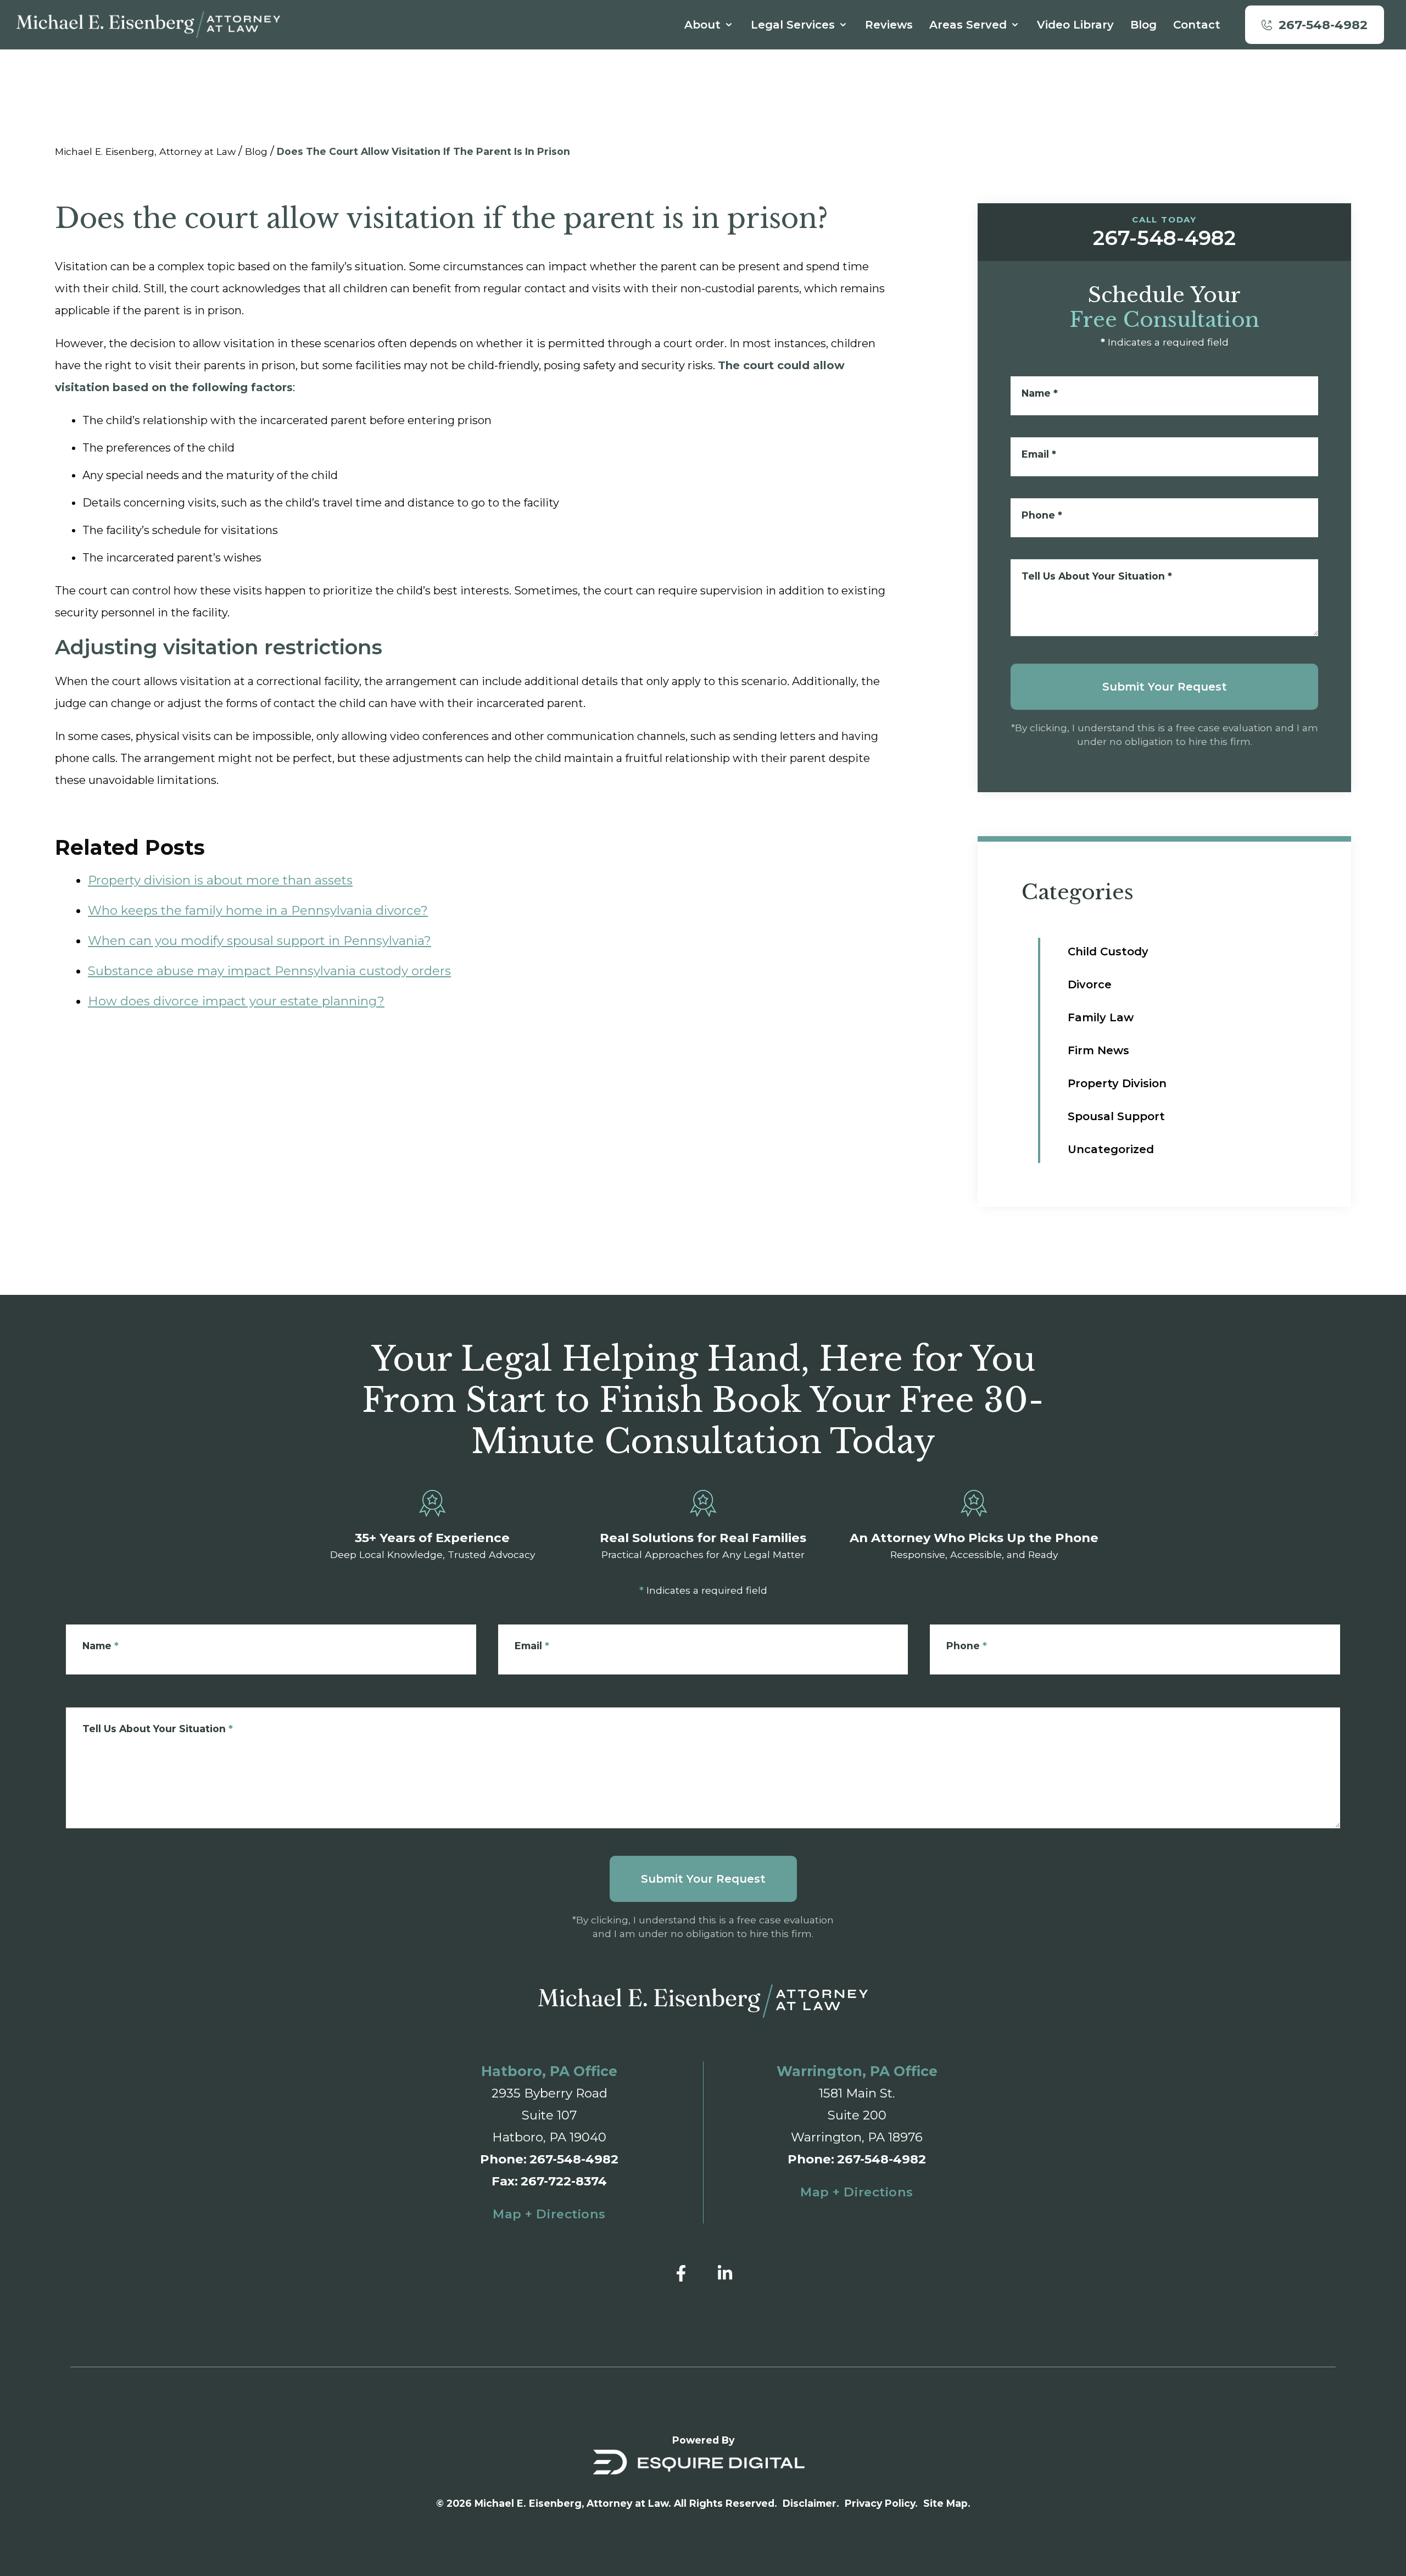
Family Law (1101, 1017)
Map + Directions (549, 2214)
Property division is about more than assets (220, 880)
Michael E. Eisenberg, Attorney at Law (145, 151)
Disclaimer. (811, 2503)
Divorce (1090, 984)
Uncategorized (1111, 1149)
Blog (256, 151)
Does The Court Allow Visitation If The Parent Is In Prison (423, 151)
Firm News (1098, 1050)
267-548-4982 (574, 2159)
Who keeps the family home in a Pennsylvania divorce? (258, 910)
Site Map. (947, 2503)
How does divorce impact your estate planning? (236, 1001)
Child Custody (1108, 952)
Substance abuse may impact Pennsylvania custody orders (269, 971)
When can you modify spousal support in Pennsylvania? (260, 941)
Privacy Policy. (881, 2503)
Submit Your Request (1165, 687)
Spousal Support (1116, 1116)
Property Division (1117, 1083)
